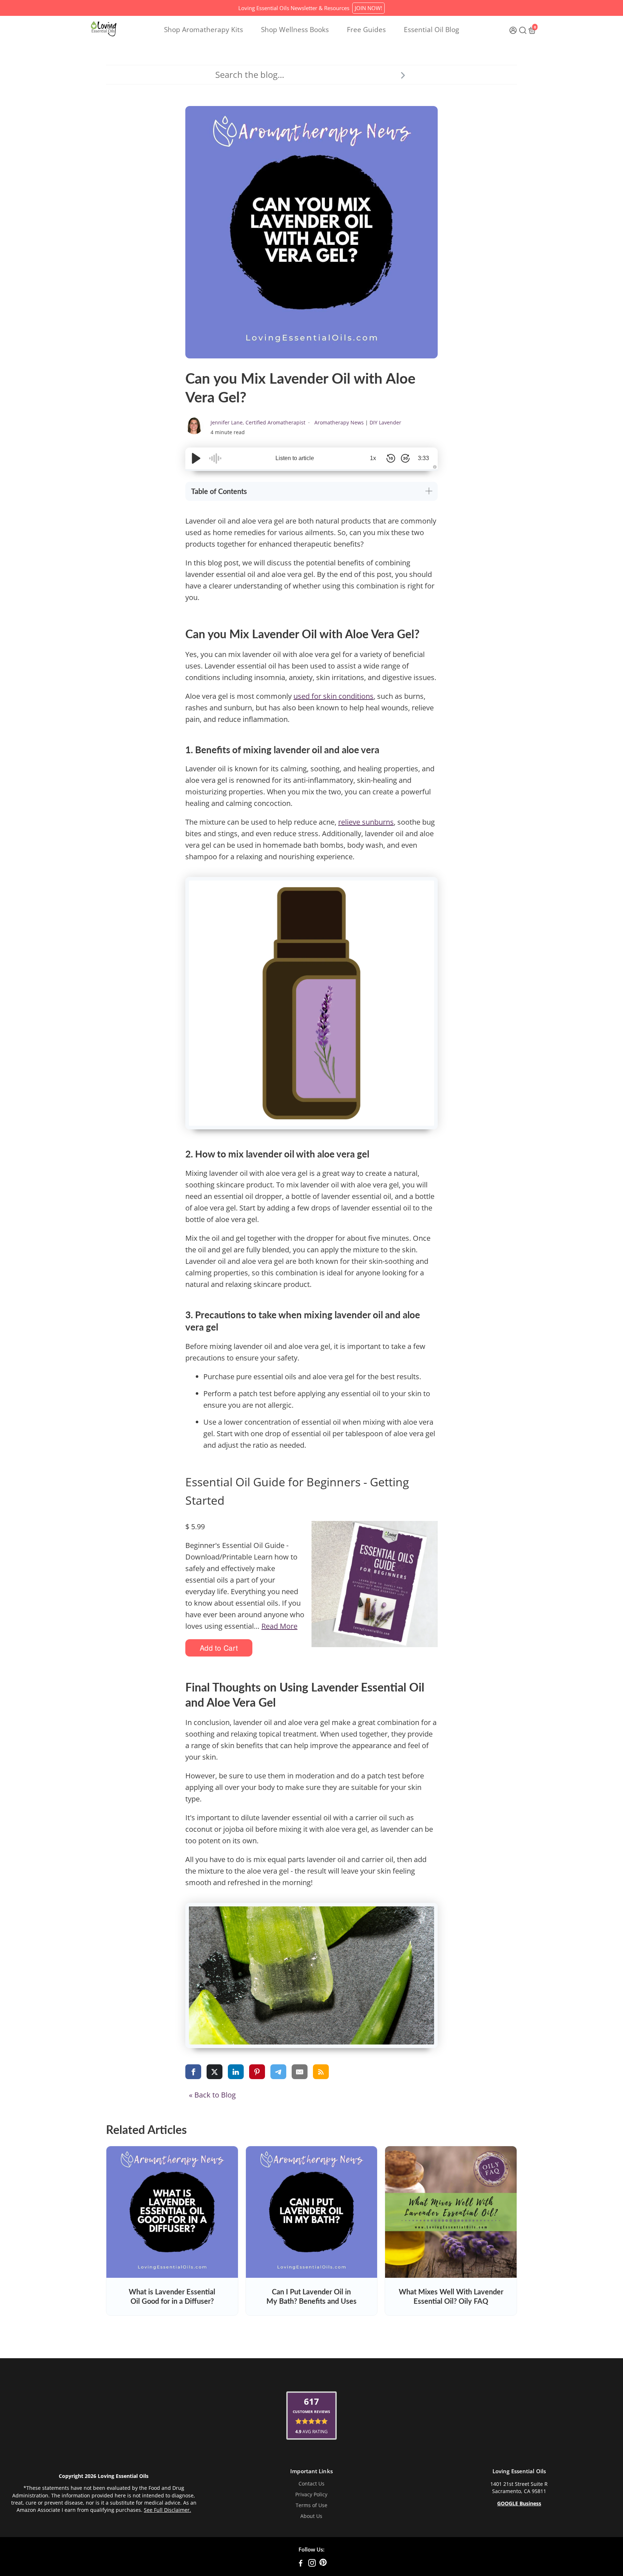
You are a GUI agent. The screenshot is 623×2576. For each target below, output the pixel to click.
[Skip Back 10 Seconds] (391, 458)
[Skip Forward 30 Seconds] (405, 458)
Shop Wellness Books (295, 30)
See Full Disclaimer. (167, 2510)
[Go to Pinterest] (323, 2564)
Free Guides (366, 30)
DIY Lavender (385, 422)
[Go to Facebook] (301, 2564)
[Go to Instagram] (312, 2564)
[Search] (403, 75)
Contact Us (311, 2484)
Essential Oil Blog (431, 30)
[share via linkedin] (236, 2072)
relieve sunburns (366, 822)
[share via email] (300, 2072)
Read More (279, 1626)
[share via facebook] (193, 2072)
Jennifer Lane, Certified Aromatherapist (259, 422)
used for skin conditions (333, 696)
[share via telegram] (278, 2072)
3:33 (423, 458)
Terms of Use (311, 2505)
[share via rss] (321, 2072)
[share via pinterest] (257, 2072)
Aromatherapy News (339, 422)
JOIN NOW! (368, 8)
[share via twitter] (215, 2072)
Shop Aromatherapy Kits (204, 30)
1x (373, 458)
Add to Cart (219, 1648)
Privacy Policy (311, 2495)
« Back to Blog (212, 2095)
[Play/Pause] (196, 458)
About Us (311, 2516)
